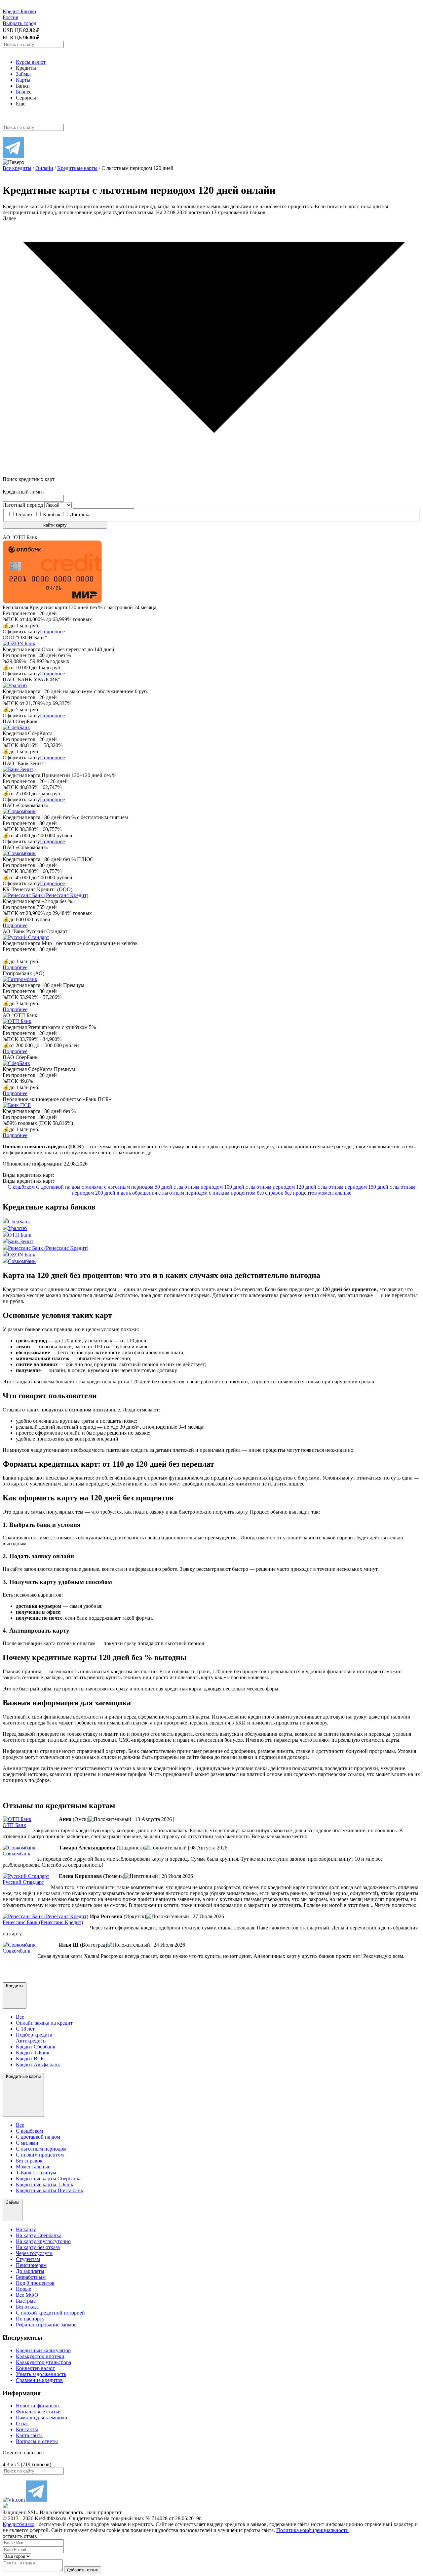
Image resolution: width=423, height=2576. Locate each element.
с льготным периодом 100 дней (209, 1187)
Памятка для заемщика (41, 2417)
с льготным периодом (183, 1193)
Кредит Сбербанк (36, 2047)
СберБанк (19, 1222)
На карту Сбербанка (39, 2235)
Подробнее (52, 632)
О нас (22, 2423)
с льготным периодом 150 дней (353, 1187)
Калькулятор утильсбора (43, 2362)
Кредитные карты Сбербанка (49, 2179)
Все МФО (27, 2295)
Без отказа (27, 2307)
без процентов (301, 1193)
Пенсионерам (31, 2265)
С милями (27, 2143)
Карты (23, 80)
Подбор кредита (34, 2035)
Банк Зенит (21, 1241)
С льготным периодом (41, 2149)
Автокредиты (31, 2041)
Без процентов (47, 619)
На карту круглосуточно (43, 2241)
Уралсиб (17, 1228)
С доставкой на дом (58, 1187)
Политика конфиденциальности (312, 2530)
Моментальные (33, 2167)
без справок (270, 1193)
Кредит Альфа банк (38, 2064)
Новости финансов (37, 2406)
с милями (92, 1187)
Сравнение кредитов (39, 2380)
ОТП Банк (20, 1235)
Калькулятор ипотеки (40, 2356)
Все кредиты (17, 168)
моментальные (335, 1193)
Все (20, 2017)
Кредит (19, 11)
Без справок (29, 2161)
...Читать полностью (393, 1905)
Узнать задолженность (41, 2374)
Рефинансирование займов (46, 2325)
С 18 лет (25, 2029)
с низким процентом (232, 1193)
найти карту (55, 525)
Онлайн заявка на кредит (44, 2023)
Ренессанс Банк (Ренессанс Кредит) (48, 1248)
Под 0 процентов (35, 2283)
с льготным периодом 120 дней (281, 1187)
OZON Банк (22, 1255)
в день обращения (137, 1193)
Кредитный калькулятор (43, 2350)
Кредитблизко (19, 2524)
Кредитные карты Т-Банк (45, 2184)
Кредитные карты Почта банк (50, 2190)
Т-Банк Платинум (36, 2173)
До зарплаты (30, 2271)
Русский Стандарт (23, 1882)
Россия (10, 17)
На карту (26, 2229)
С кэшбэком (21, 1187)
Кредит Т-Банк (33, 2053)
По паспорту (30, 2319)
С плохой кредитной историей (50, 2313)
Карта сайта (29, 2435)
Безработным (31, 2277)
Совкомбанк (22, 1261)
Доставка (80, 515)
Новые (23, 2289)
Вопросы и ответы (37, 2441)
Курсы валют (31, 62)
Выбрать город (19, 23)
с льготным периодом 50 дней (138, 1187)
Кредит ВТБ (30, 2059)
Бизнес (24, 92)
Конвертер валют (35, 2368)
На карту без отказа (38, 2247)
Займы (23, 74)
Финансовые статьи (38, 2412)
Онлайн (25, 515)
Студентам (28, 2259)
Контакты (27, 2429)
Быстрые (26, 2301)
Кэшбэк (52, 515)
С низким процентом (40, 2155)
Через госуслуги (34, 2253)
